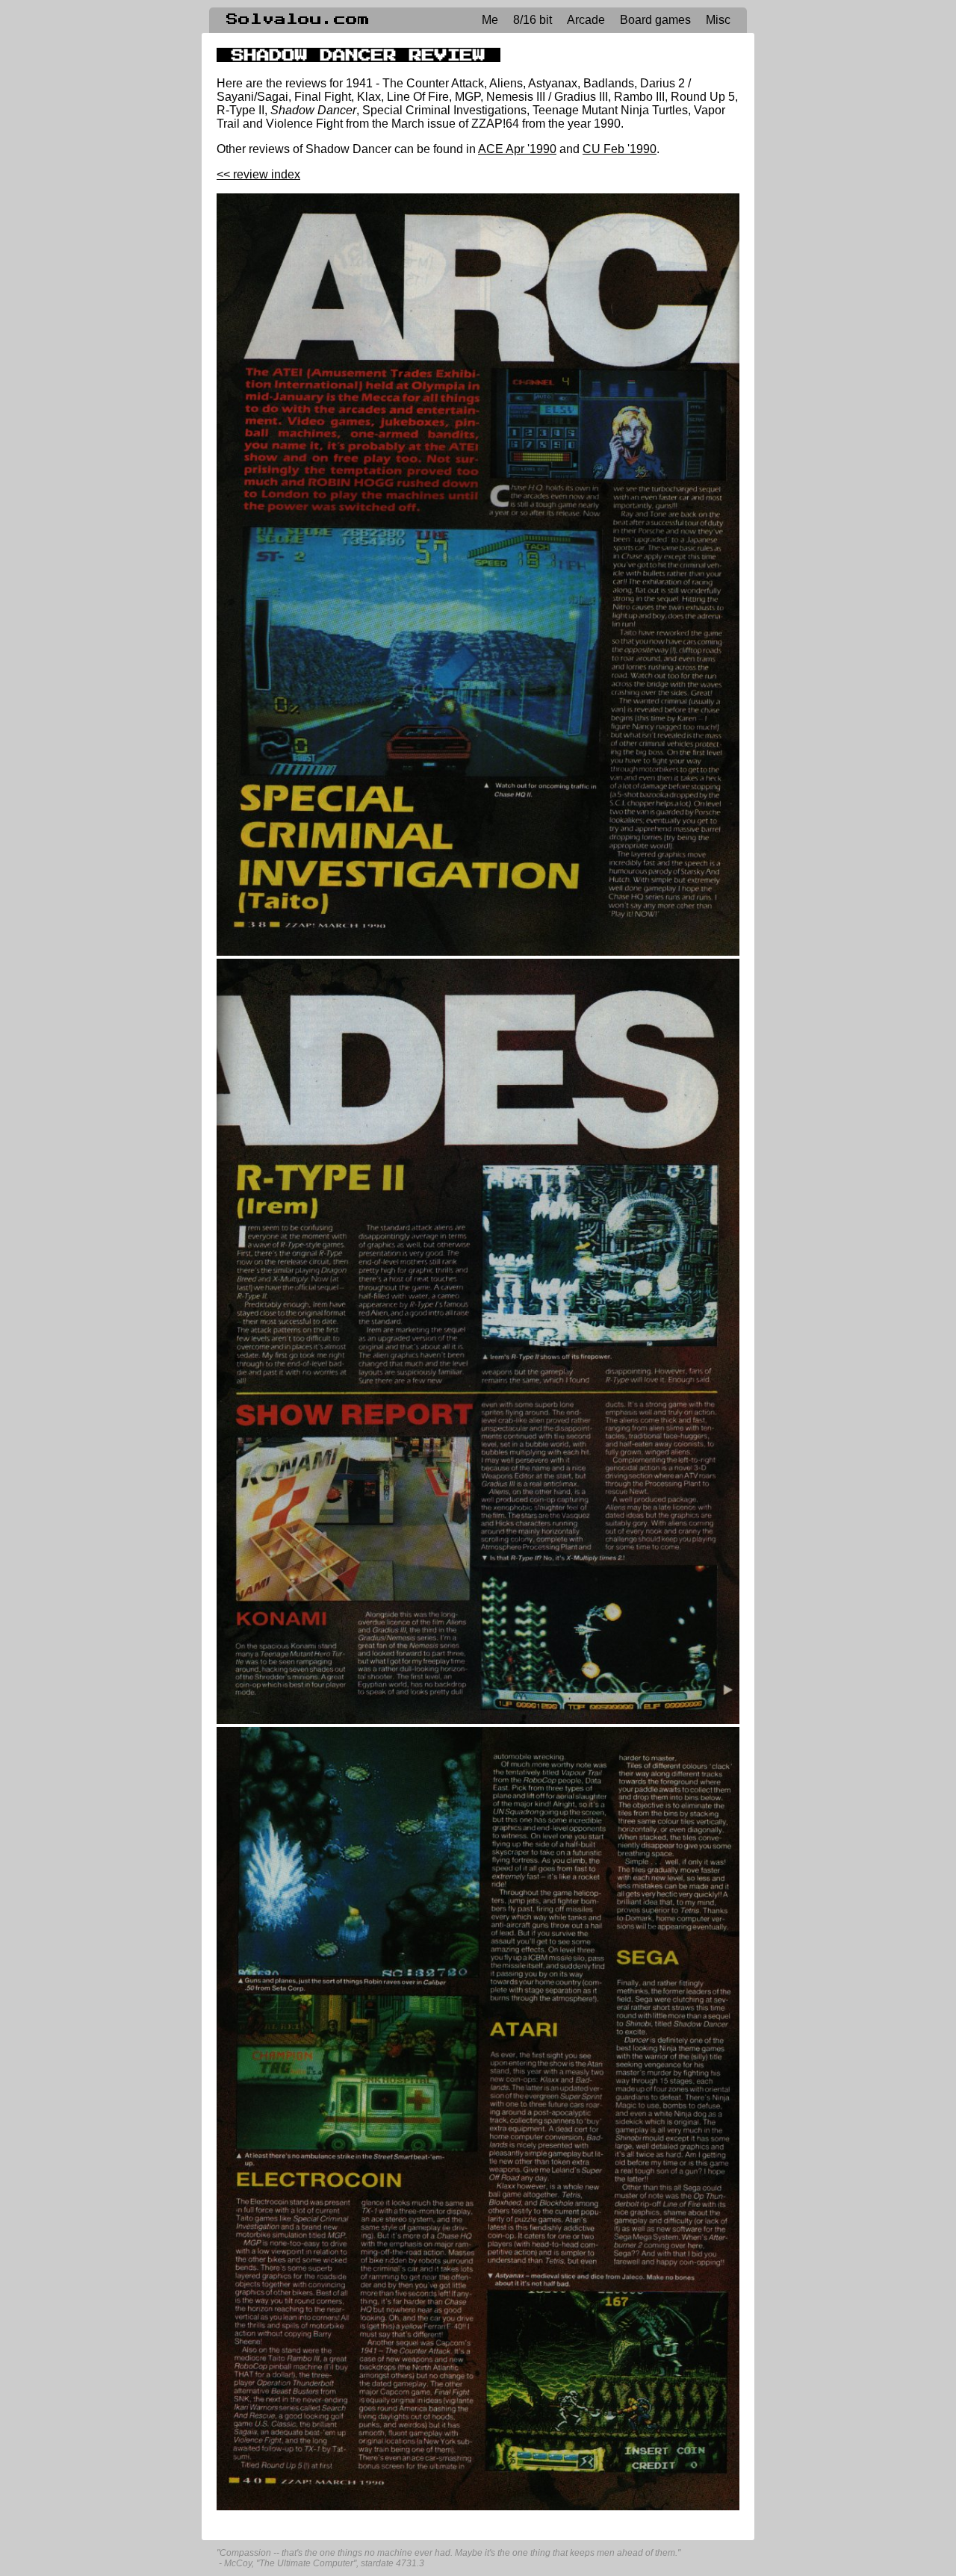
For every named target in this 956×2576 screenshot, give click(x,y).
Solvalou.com (298, 19)
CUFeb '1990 (620, 149)
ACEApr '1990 (517, 149)
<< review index (258, 174)
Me (490, 20)
